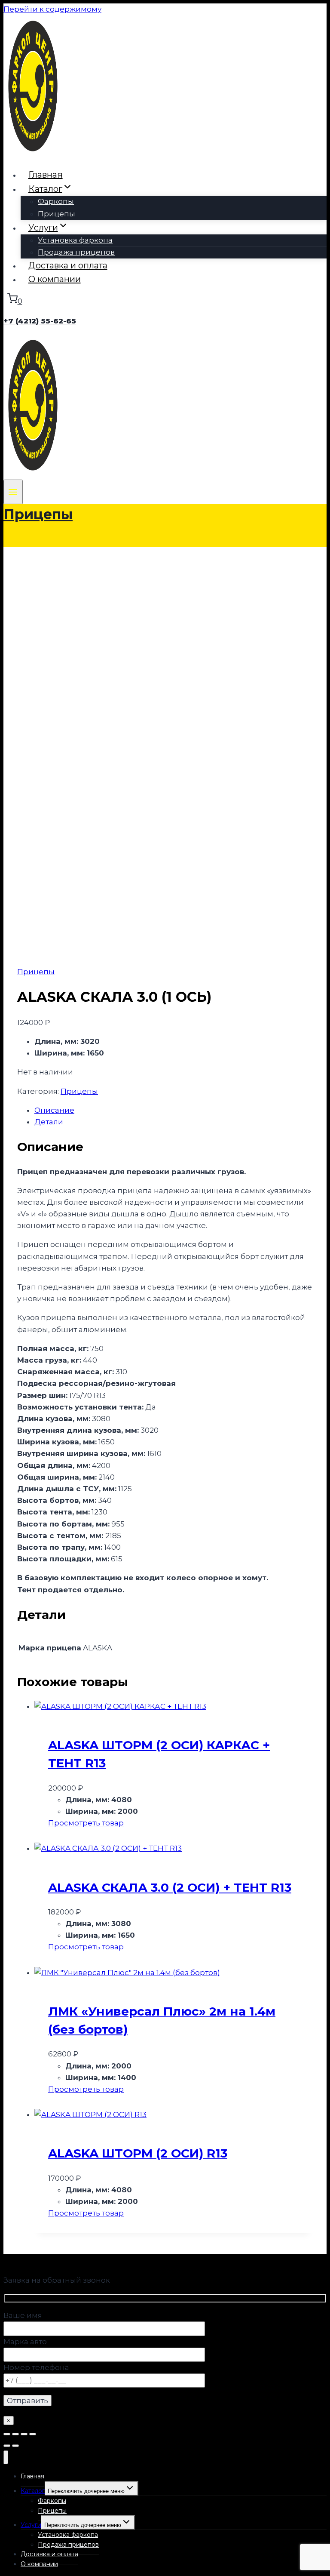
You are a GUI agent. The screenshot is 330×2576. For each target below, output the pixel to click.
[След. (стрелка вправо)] (15, 2446)
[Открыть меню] (13, 492)
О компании (55, 279)
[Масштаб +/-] (7, 2434)
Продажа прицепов (76, 252)
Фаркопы (56, 201)
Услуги (31, 2525)
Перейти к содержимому (52, 9)
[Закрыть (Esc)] (33, 2434)
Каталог (33, 2491)
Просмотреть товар (86, 1823)
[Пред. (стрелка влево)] (7, 2446)
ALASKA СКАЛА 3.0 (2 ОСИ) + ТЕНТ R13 (170, 1887)
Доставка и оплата (68, 265)
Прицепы (57, 214)
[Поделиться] (24, 2434)
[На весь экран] (15, 2434)
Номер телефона (36, 2367)
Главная (46, 175)
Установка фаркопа (75, 240)
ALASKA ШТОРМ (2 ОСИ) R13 (138, 2153)
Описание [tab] (54, 1110)
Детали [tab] (49, 1122)
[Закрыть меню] (6, 2458)
